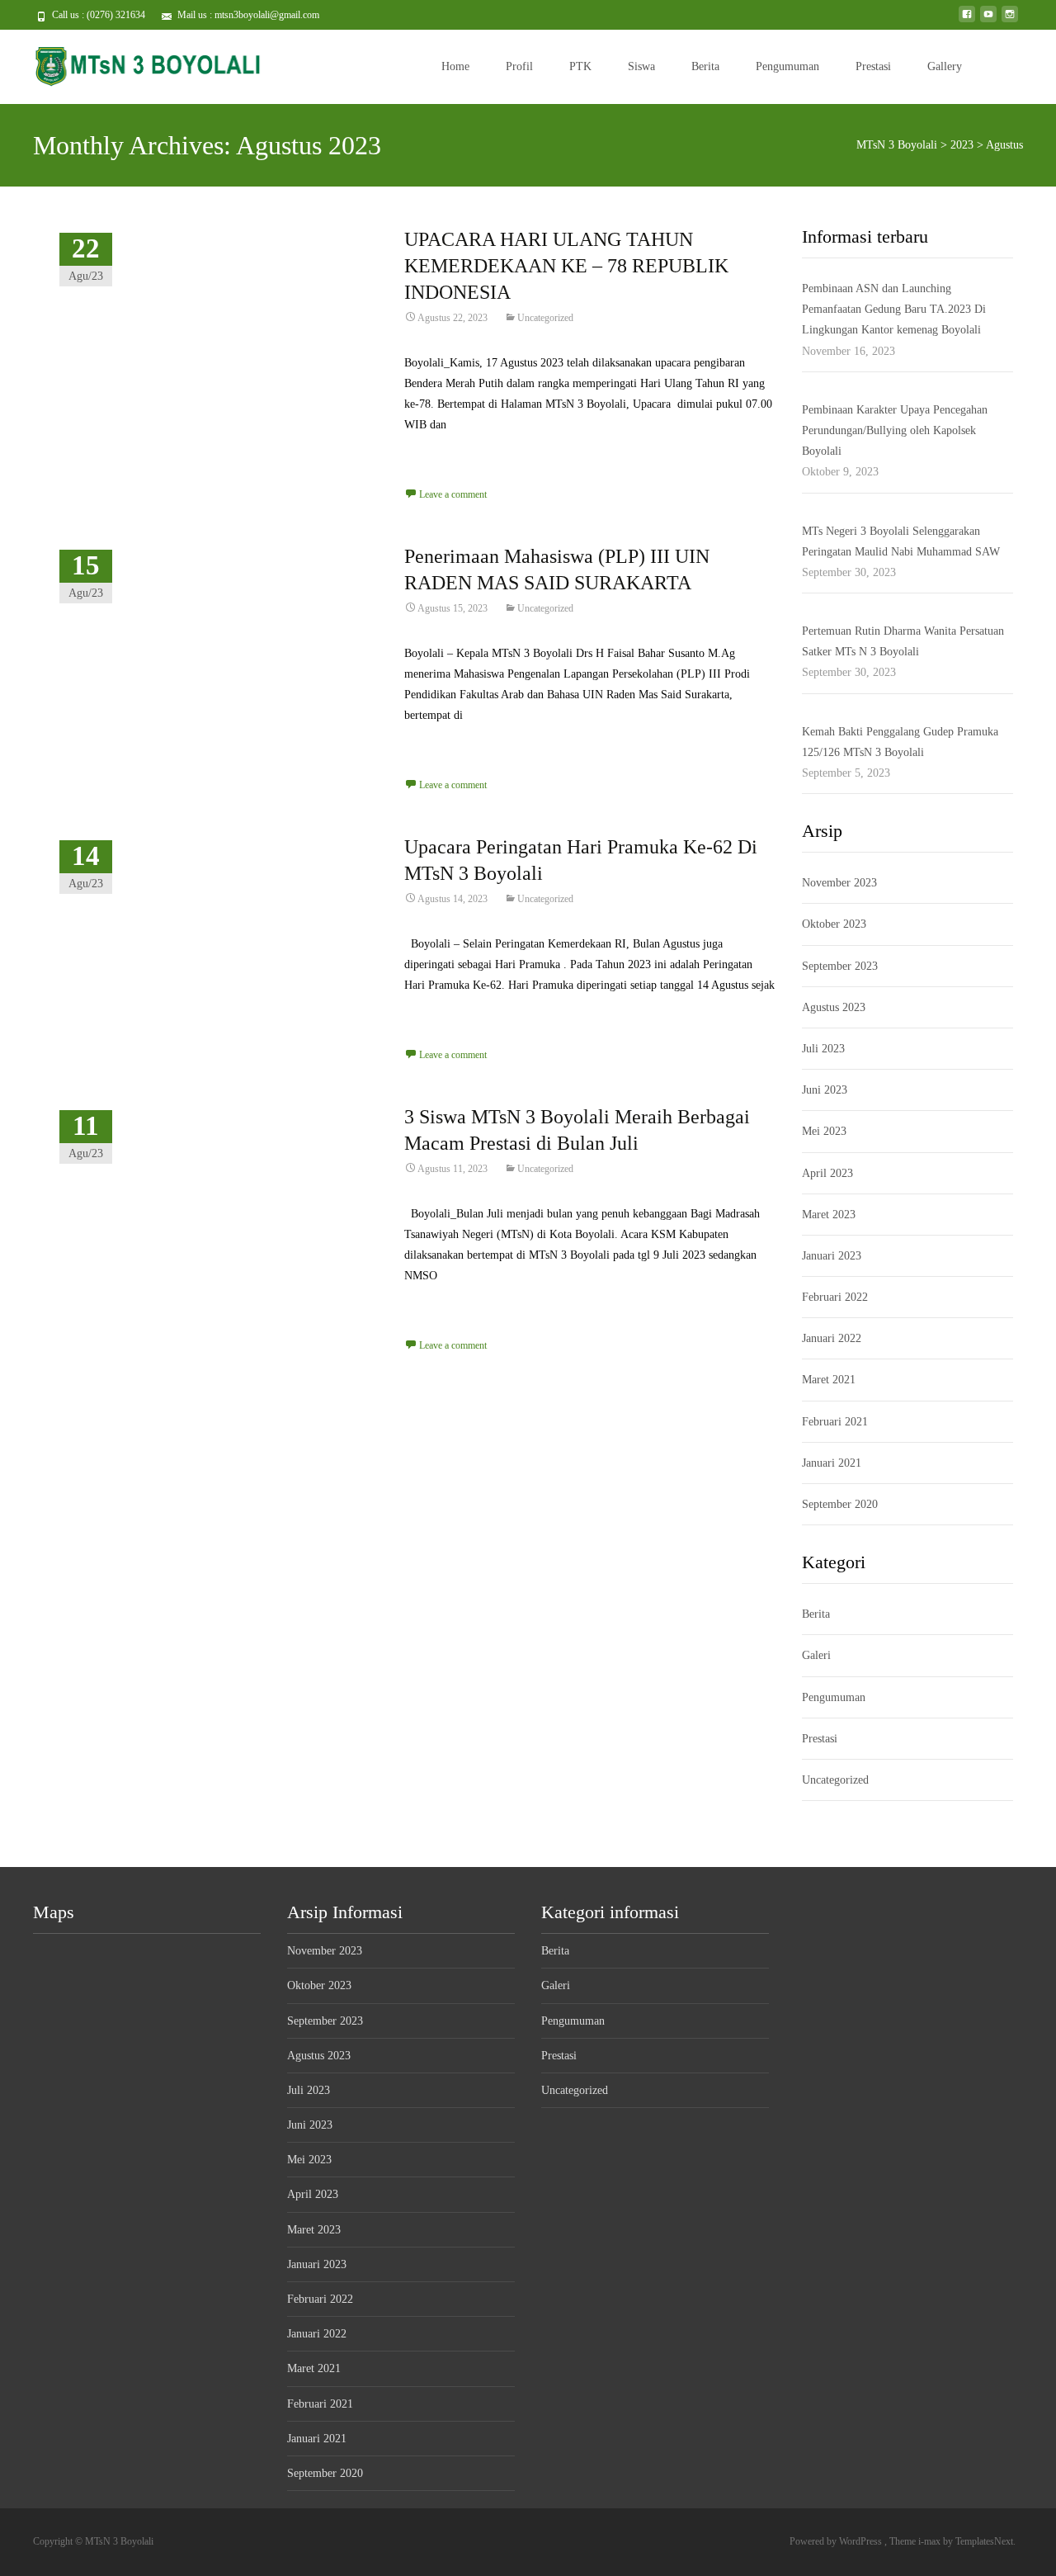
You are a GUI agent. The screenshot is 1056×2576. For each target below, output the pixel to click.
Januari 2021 (832, 1463)
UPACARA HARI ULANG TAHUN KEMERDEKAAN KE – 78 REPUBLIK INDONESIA (566, 266)
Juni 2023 (825, 1090)
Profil (519, 66)
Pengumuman (787, 66)
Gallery (945, 66)
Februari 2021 (835, 1422)
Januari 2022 (832, 1338)
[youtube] (988, 20)
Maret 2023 (829, 1215)
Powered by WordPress (837, 2541)
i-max (931, 2541)
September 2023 (840, 966)
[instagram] (1010, 20)
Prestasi (873, 66)
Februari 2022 (835, 1297)
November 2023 (839, 883)
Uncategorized (545, 318)
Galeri (816, 1655)
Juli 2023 (823, 1049)
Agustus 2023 (834, 1007)
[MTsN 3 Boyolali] (135, 63)
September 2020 (840, 1504)
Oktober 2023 (834, 924)
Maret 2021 (829, 1380)
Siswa (641, 66)
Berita (705, 66)
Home (455, 66)
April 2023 (827, 1173)
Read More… (438, 455)
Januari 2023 (832, 1256)
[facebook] (967, 20)
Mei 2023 (824, 1131)
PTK (580, 66)
